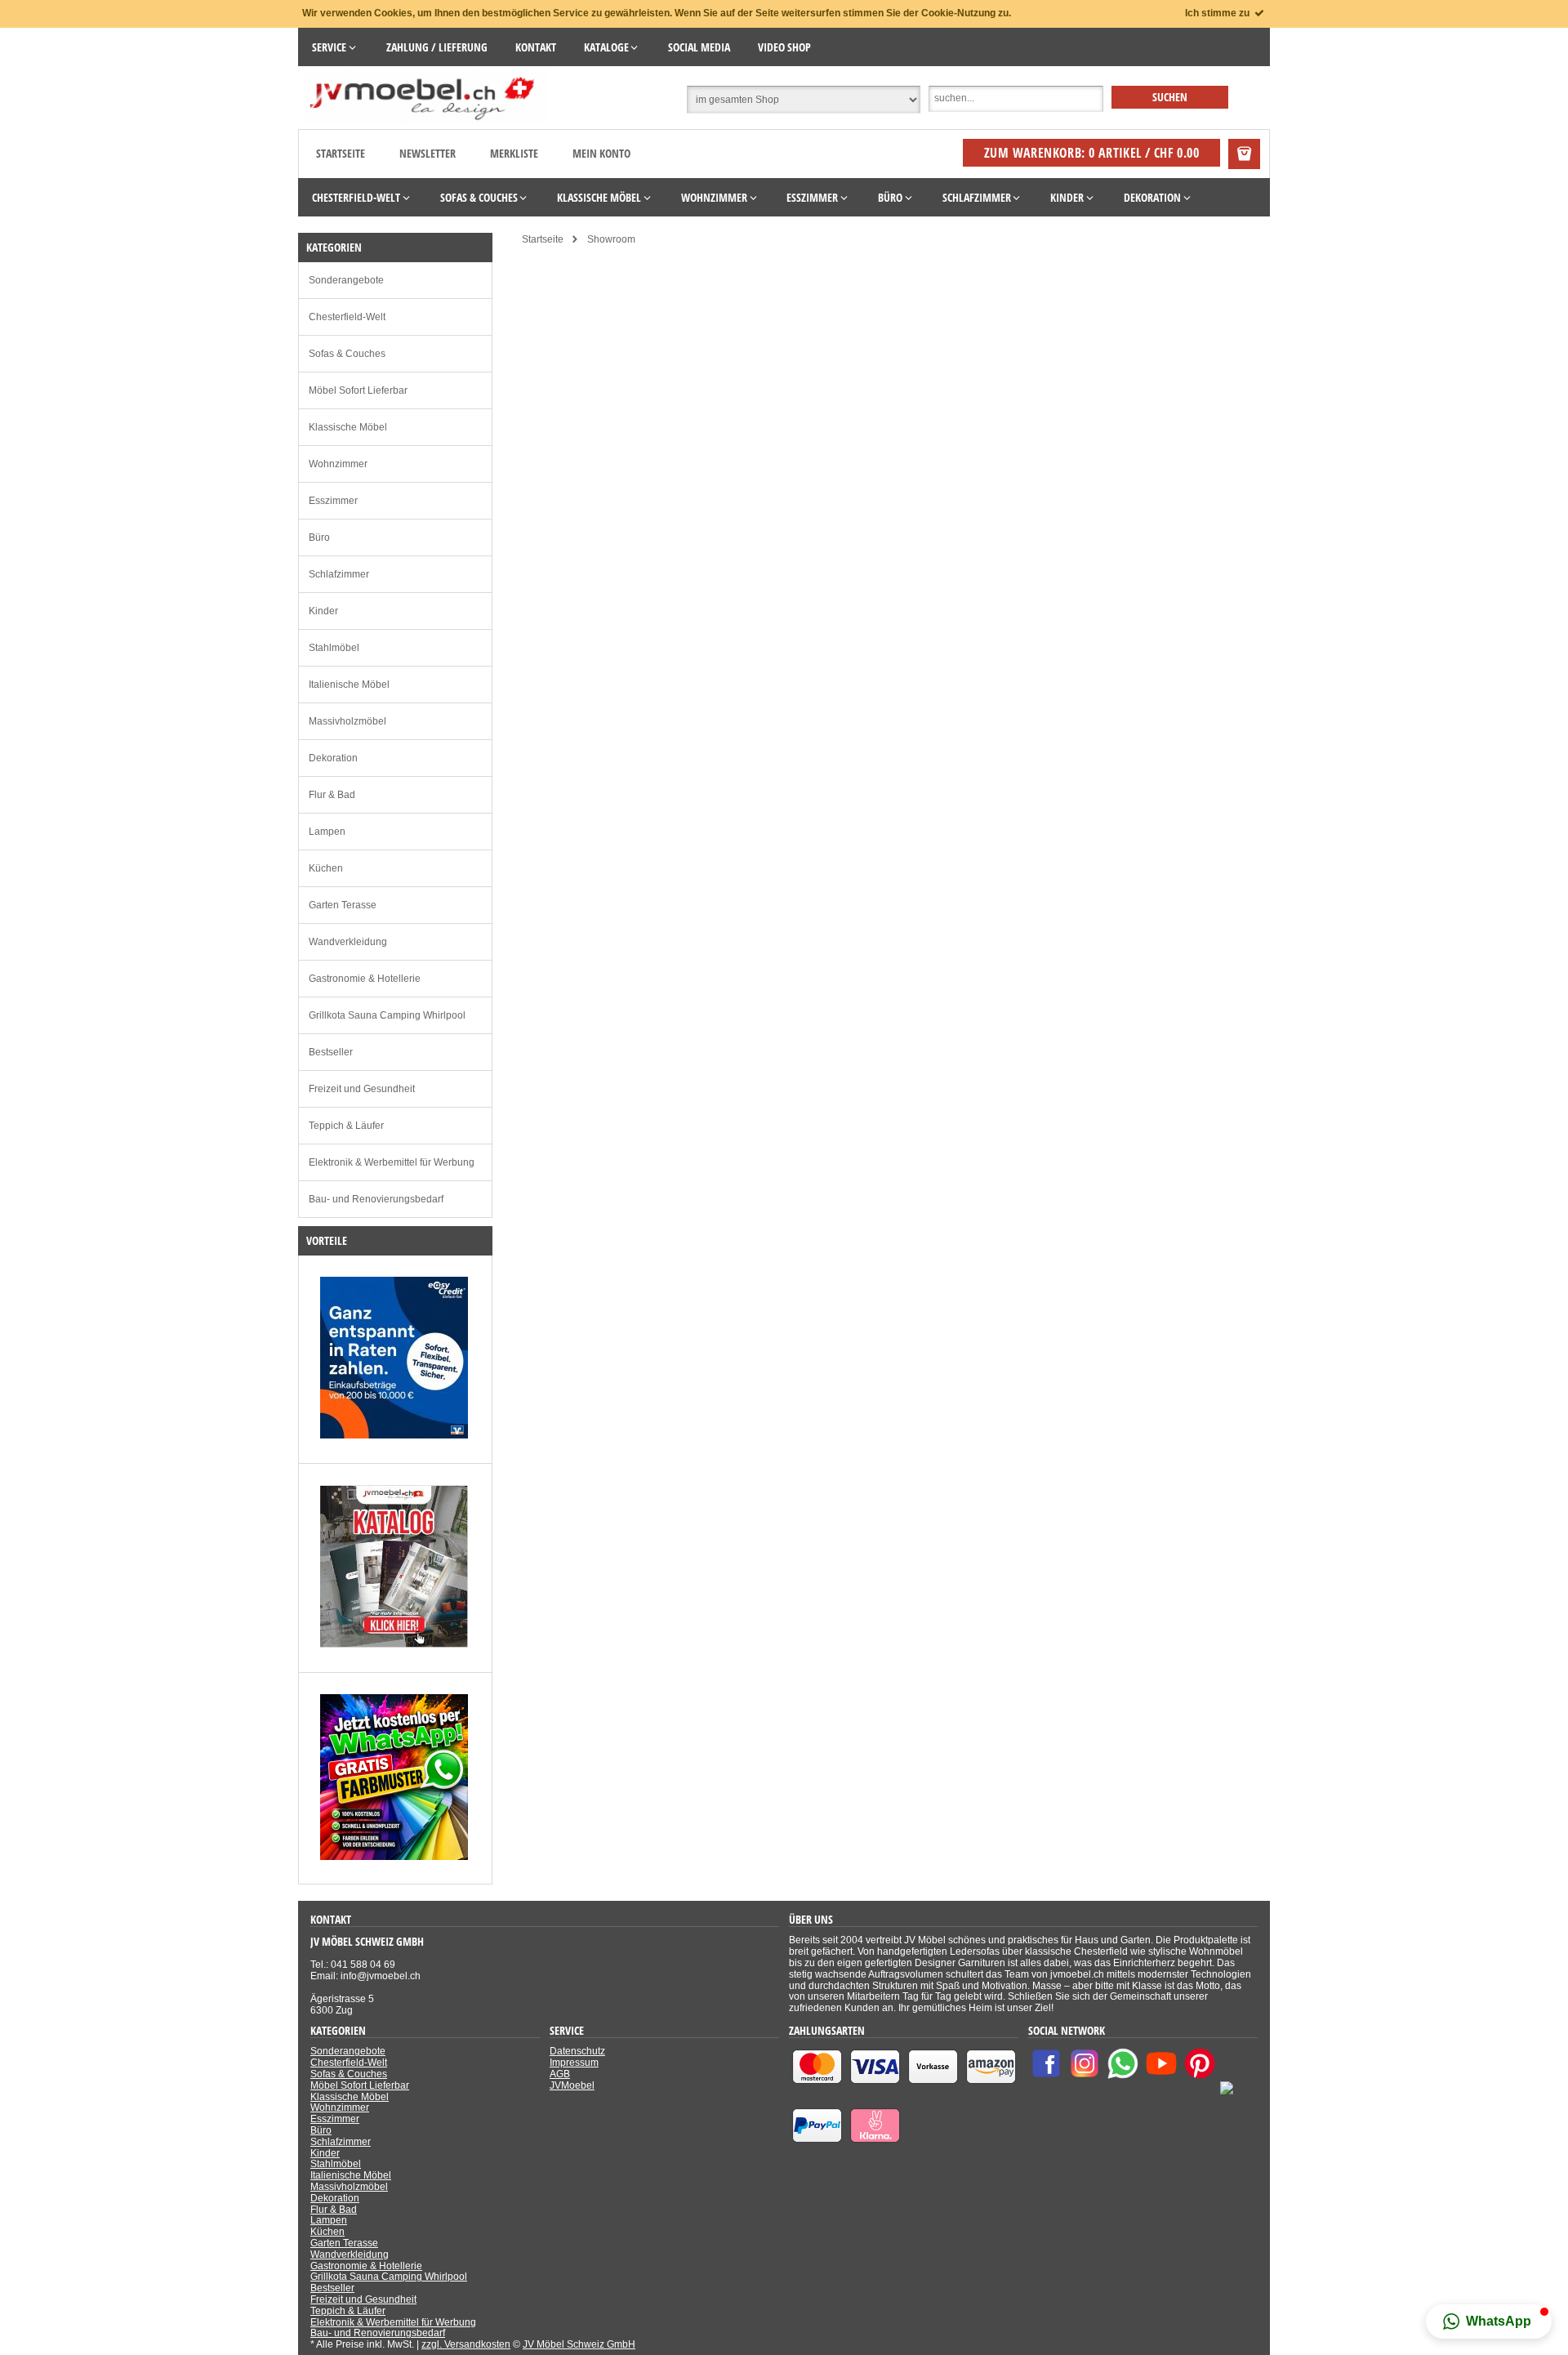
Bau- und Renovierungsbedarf (376, 1199)
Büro (319, 537)
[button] (1489, 2322)
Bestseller (331, 1052)
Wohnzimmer (338, 464)
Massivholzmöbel (347, 721)
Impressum (574, 2063)
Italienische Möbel (349, 685)
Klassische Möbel (348, 427)
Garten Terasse (343, 905)
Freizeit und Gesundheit (362, 1089)
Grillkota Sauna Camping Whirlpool (387, 1015)
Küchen (326, 868)
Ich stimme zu (1218, 13)
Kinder (323, 611)
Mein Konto (601, 153)
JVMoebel (572, 2085)
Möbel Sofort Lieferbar (358, 390)
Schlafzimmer (339, 574)
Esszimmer (333, 501)
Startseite (341, 153)
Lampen (327, 832)
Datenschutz (577, 2051)
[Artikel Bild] (394, 1435)
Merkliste (514, 153)
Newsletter (428, 153)
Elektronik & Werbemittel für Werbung (392, 1162)
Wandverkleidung (348, 942)
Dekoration (333, 758)
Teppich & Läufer (346, 1126)
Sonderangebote (346, 280)
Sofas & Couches (347, 354)
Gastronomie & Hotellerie (365, 979)
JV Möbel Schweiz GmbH (579, 2344)
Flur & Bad (332, 795)
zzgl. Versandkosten (466, 2344)
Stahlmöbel (334, 648)
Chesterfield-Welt (347, 317)
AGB (560, 2074)
